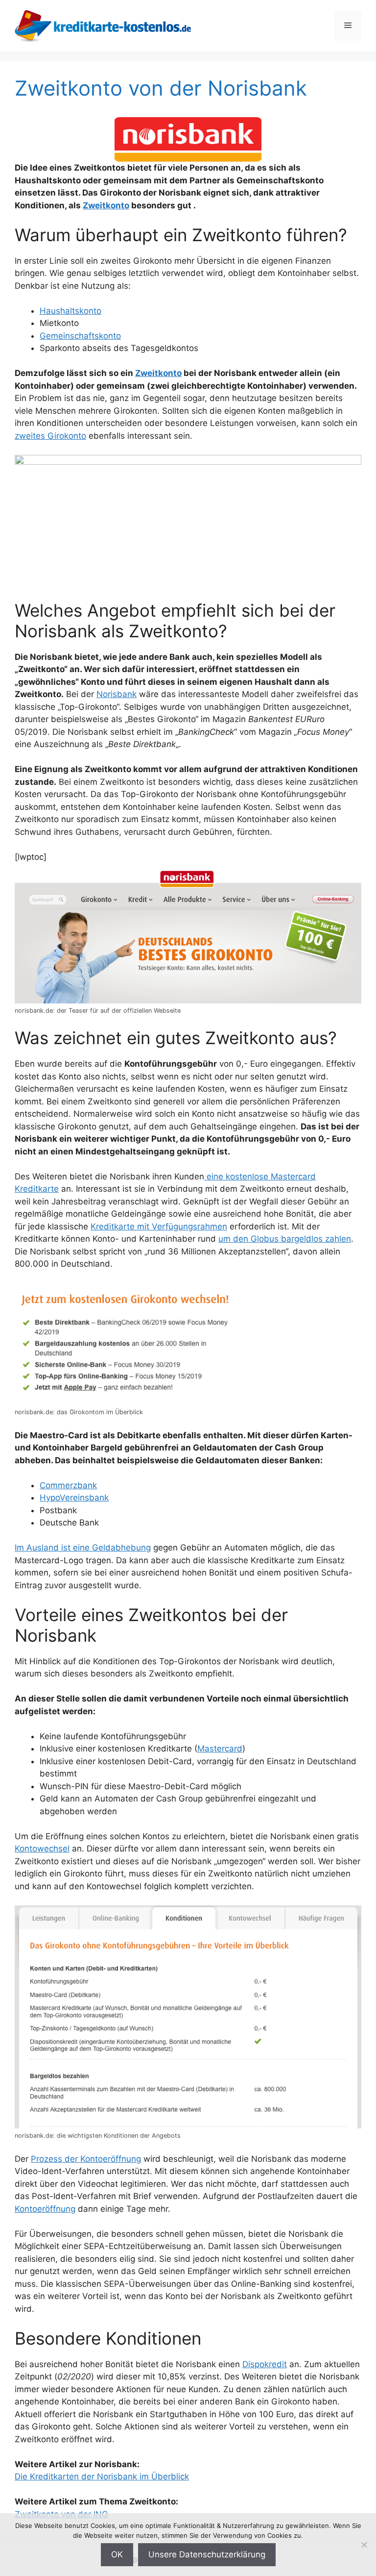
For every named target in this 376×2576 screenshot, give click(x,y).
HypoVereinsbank (74, 1498)
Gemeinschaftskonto (80, 336)
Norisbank (117, 694)
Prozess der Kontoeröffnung (86, 2159)
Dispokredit (265, 2364)
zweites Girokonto (50, 436)
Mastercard (220, 1749)
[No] (364, 2545)
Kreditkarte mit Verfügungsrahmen (159, 1226)
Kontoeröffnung (45, 2209)
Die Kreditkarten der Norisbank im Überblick (102, 2476)
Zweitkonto (106, 205)
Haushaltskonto (70, 311)
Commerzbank (68, 1485)
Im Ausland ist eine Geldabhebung (83, 1548)
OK (117, 2554)
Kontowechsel (42, 1849)
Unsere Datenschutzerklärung (207, 2554)
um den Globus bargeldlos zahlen (285, 1239)
